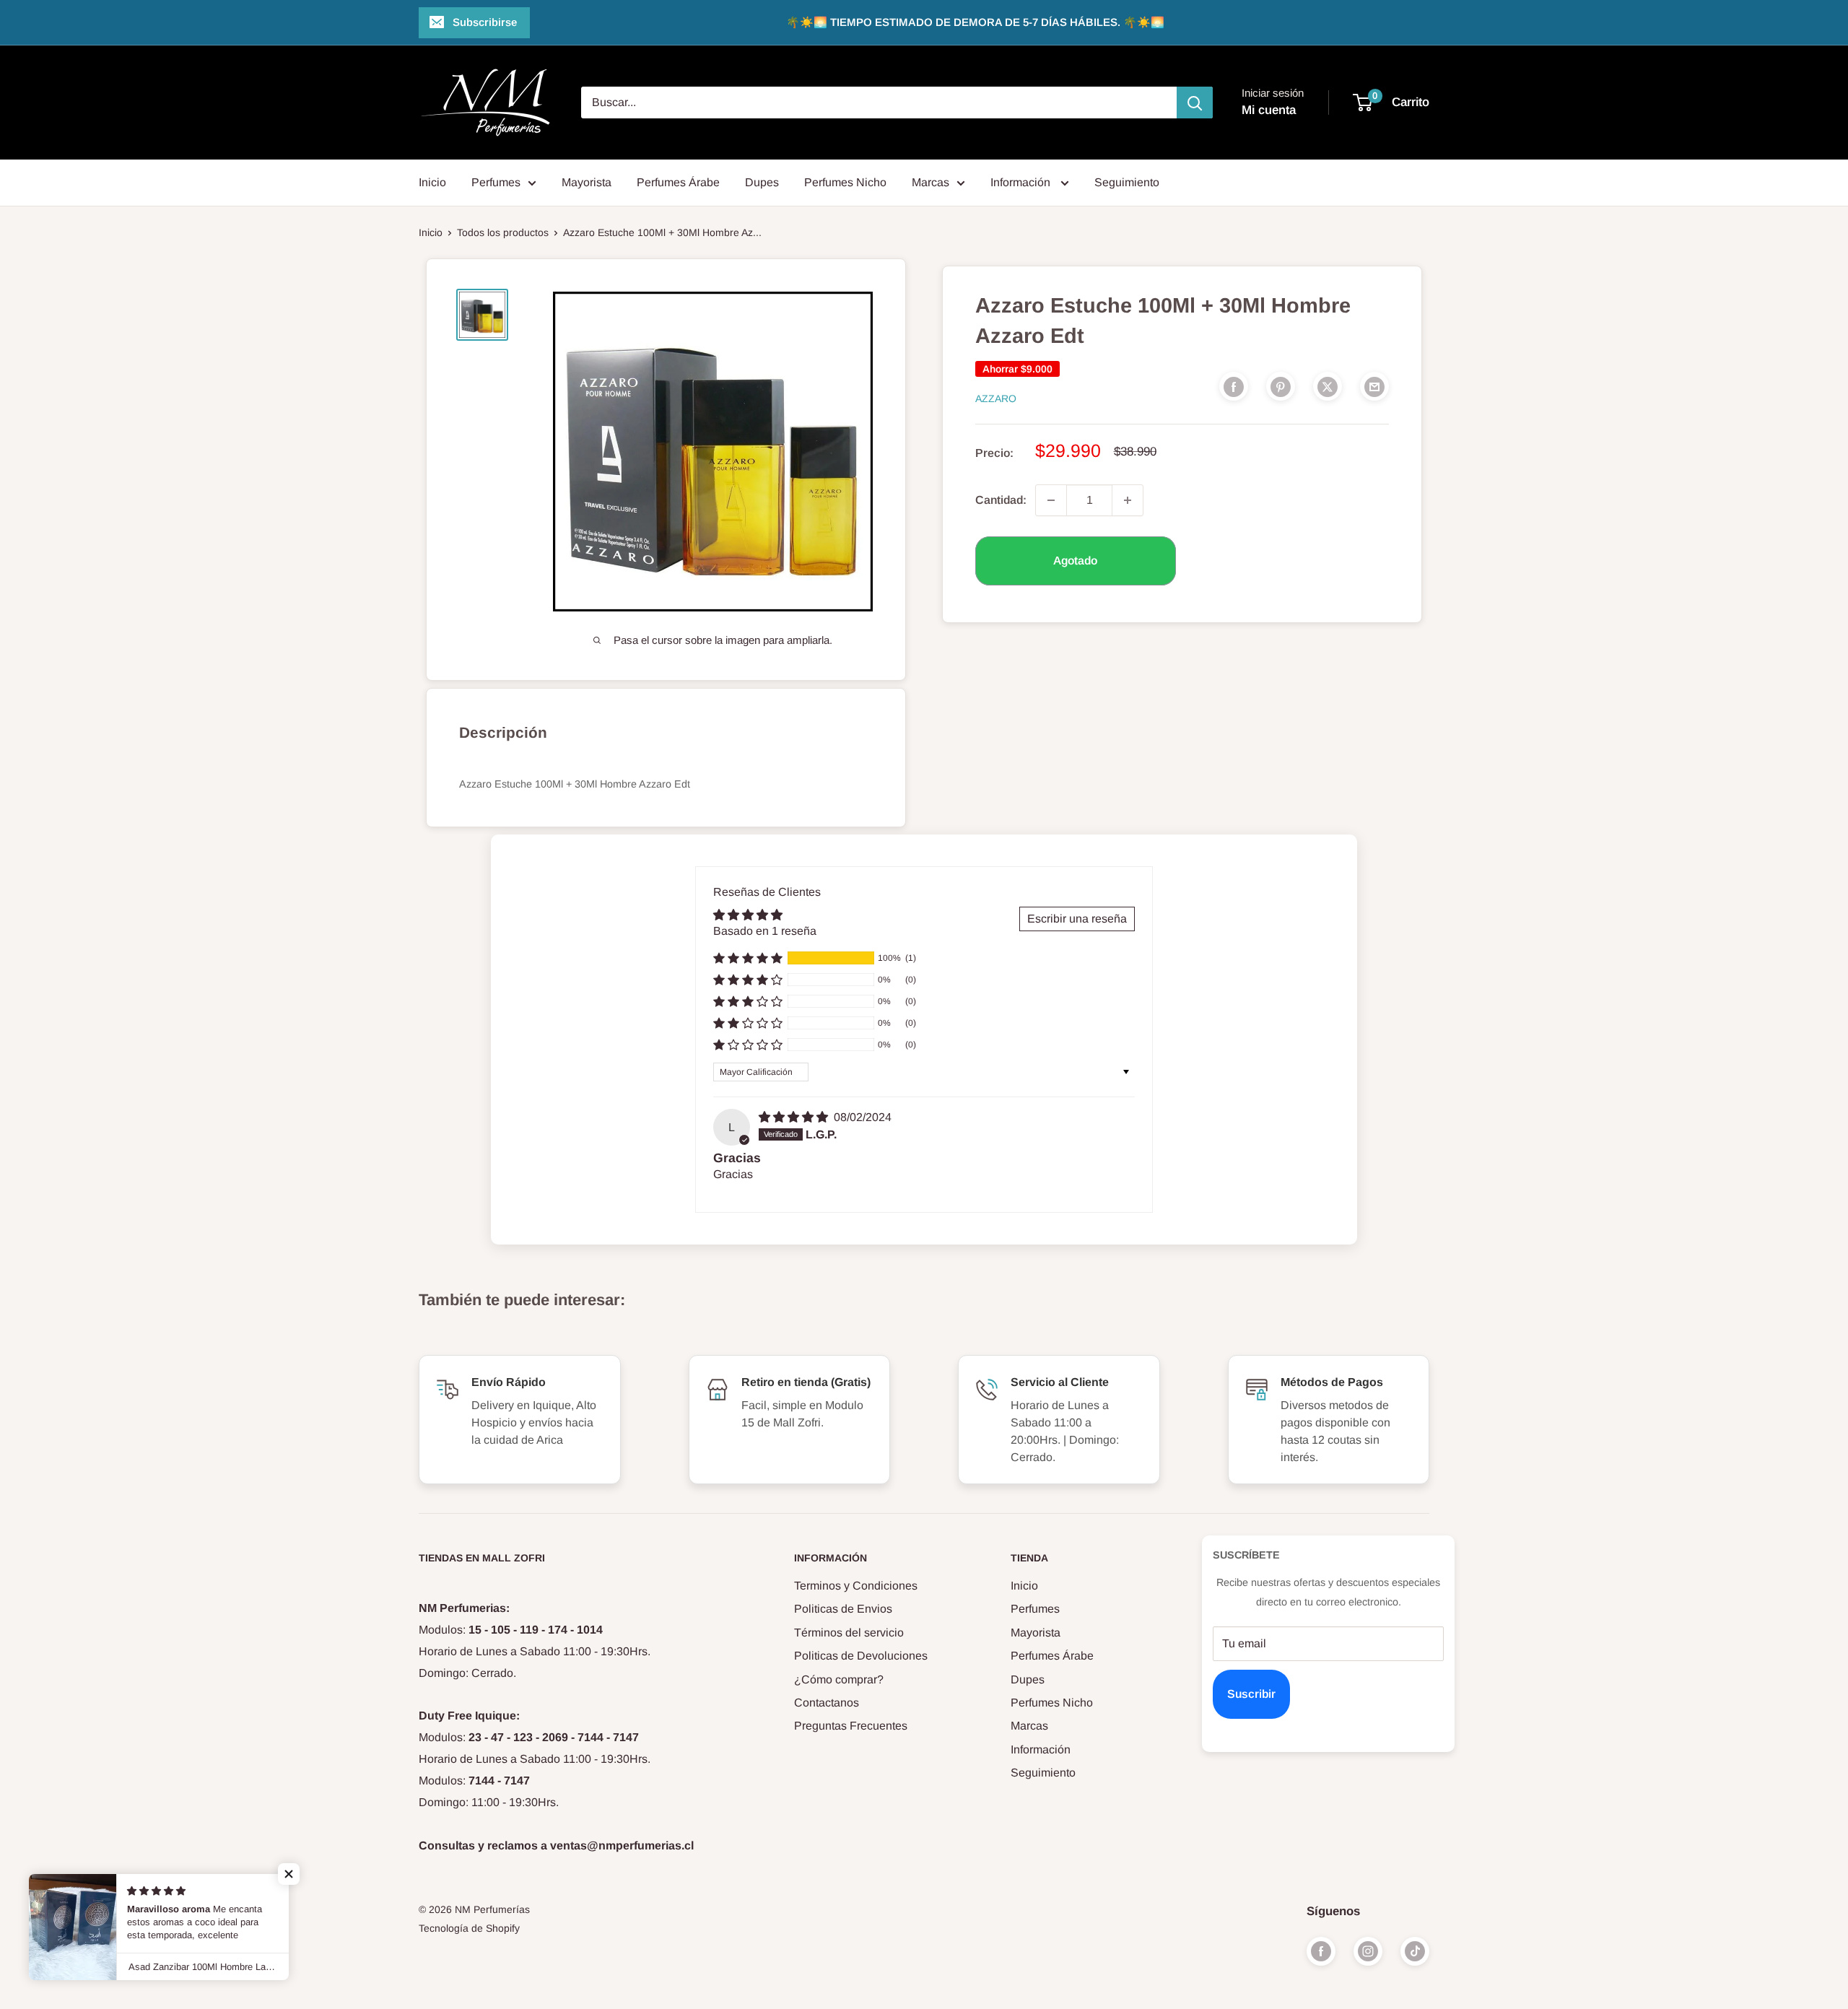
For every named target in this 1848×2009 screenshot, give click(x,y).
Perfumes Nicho (845, 182)
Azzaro (996, 398)
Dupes (762, 182)
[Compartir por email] (1374, 386)
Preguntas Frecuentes (851, 1726)
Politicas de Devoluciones (861, 1656)
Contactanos (827, 1703)
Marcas (930, 182)
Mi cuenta (1269, 110)
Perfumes (496, 182)
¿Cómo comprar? (839, 1679)
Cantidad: (1001, 500)
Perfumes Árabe (678, 182)
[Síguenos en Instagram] (1368, 1951)
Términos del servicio (849, 1633)
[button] (748, 958)
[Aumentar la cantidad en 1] (1128, 500)
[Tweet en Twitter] (1328, 386)
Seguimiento (1127, 182)
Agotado (1075, 561)
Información (1022, 182)
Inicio (432, 182)
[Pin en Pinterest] (1281, 386)
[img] (795, 1117)
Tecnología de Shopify (469, 1928)
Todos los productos (503, 232)
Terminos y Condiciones (856, 1586)
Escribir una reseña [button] (1077, 919)
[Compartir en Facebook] (1234, 386)
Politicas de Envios (843, 1609)
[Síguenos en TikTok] (1415, 1951)
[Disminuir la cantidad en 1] (1051, 500)
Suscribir (1251, 1694)
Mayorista (587, 182)
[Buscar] (1195, 103)
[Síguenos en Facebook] (1321, 1951)
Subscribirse (485, 22)
